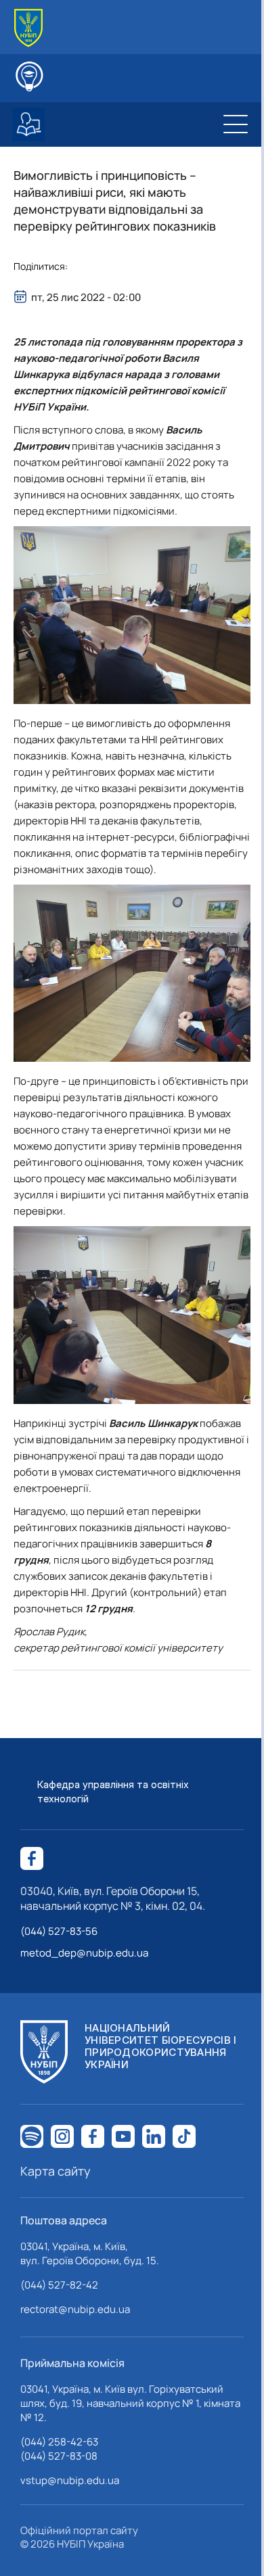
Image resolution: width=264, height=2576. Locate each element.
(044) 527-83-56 (59, 1931)
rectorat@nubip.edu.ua (75, 2309)
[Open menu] (236, 124)
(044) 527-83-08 (59, 2456)
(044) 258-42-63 (59, 2442)
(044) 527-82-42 (59, 2285)
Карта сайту (56, 2171)
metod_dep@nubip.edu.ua (84, 1953)
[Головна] (28, 28)
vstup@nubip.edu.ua (70, 2480)
